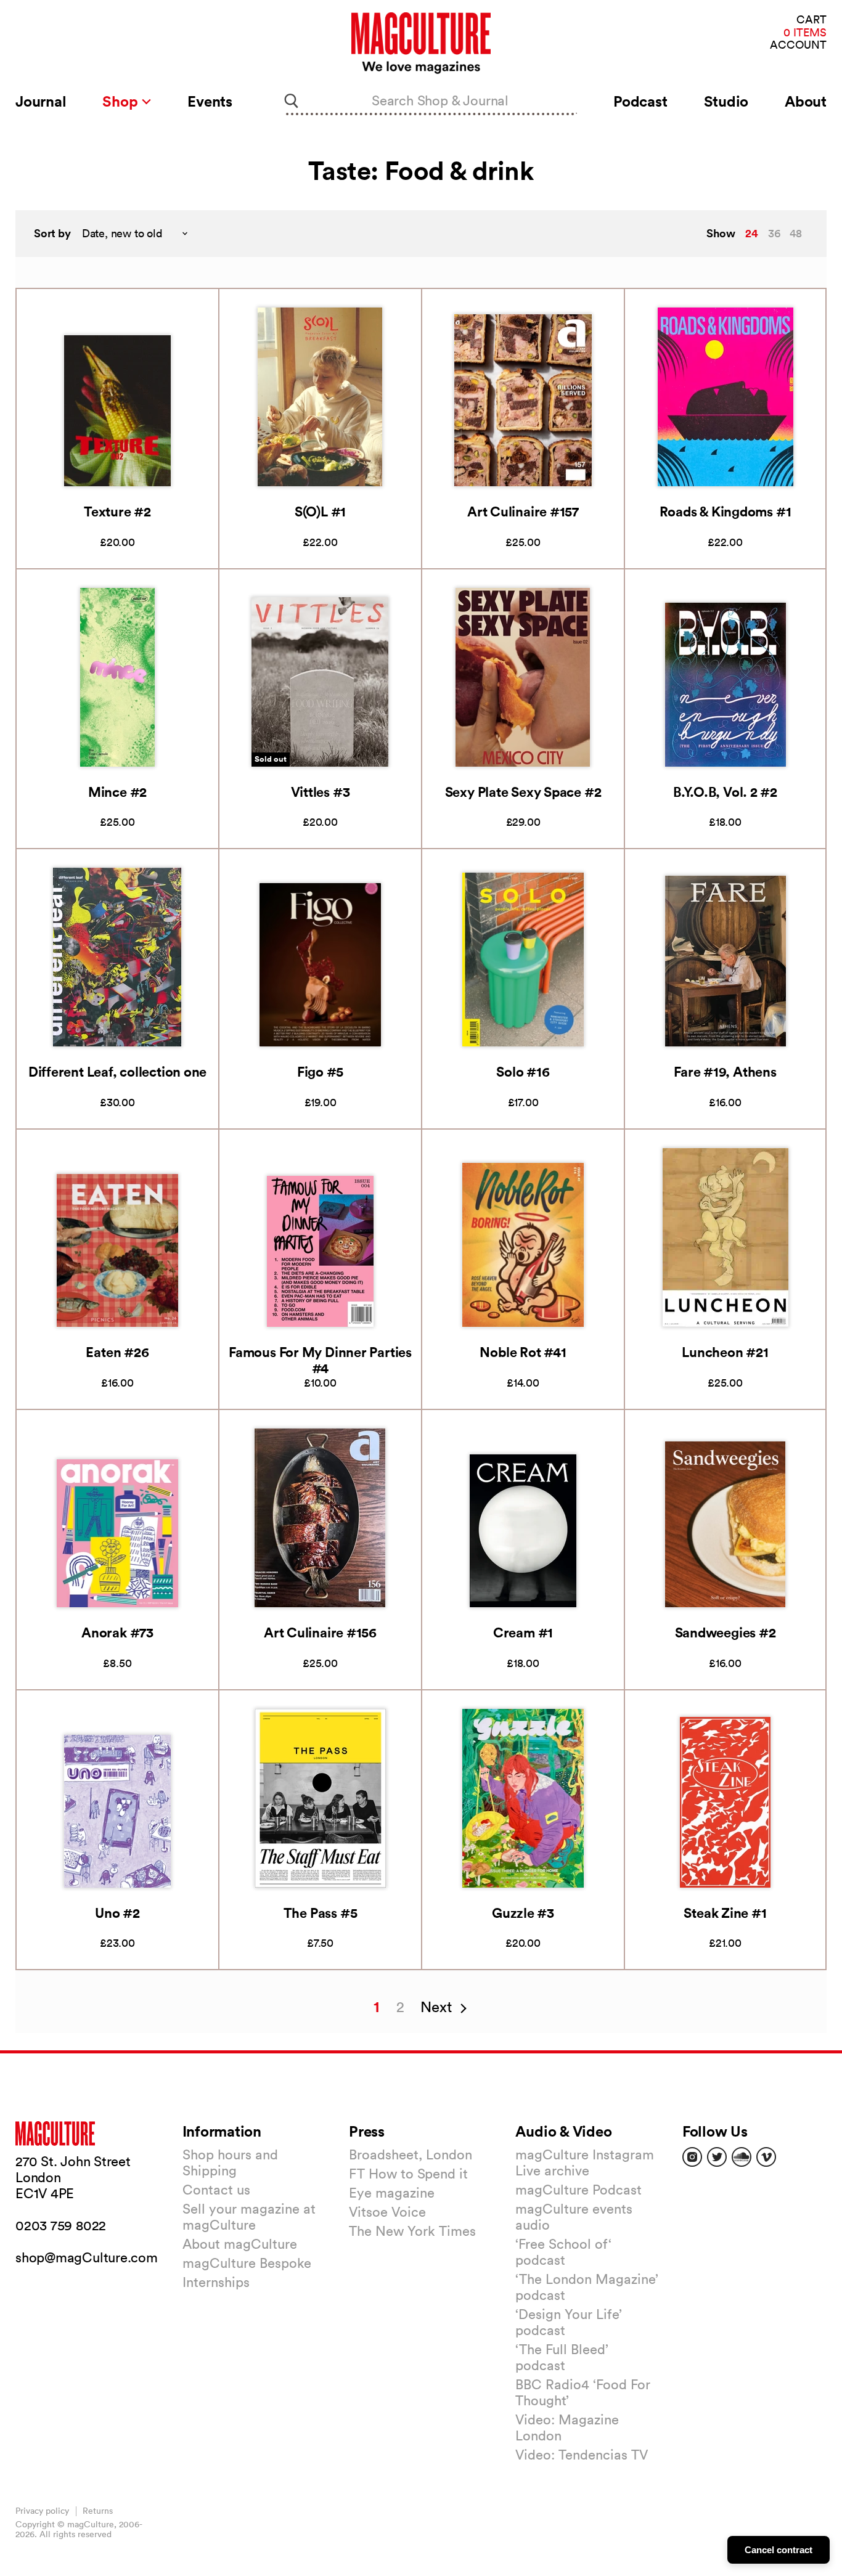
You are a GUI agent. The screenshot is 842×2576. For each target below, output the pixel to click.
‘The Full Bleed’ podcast (562, 2357)
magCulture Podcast (578, 2190)
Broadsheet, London (411, 2154)
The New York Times (412, 2231)
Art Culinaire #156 (320, 1632)
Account (798, 45)
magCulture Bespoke (247, 2263)
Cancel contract (779, 2550)
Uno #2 (117, 1913)
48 (796, 233)
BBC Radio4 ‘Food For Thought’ (583, 2392)
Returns (98, 2511)
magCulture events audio (574, 2217)
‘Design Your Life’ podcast (569, 2322)
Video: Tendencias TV (582, 2455)
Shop (122, 101)
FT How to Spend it (408, 2174)
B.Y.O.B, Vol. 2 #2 (725, 792)
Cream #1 (523, 1632)
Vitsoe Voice (387, 2212)
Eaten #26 (117, 1352)
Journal (41, 101)
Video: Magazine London (567, 2427)
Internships (216, 2282)
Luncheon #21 (725, 1352)
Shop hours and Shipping (230, 2162)
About (806, 101)
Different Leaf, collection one (117, 1071)
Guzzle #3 (523, 1913)
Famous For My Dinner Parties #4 (320, 1360)
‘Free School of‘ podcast (563, 2252)
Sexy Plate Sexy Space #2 (523, 792)
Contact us (216, 2190)
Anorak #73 (117, 1632)
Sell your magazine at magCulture (249, 2217)
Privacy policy (42, 2511)
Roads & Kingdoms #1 (726, 511)
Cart (811, 20)
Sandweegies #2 (726, 1632)
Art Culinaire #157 (523, 511)
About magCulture (240, 2244)
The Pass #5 (321, 1913)
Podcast (640, 101)
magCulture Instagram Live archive (585, 2162)
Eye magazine (392, 2193)
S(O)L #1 (320, 511)
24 (752, 233)
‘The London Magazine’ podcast (587, 2287)
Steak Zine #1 (725, 1913)
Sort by (52, 233)
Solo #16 (523, 1071)
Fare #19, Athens (725, 1071)
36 (774, 233)
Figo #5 (320, 1071)
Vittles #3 (321, 792)
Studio (726, 101)
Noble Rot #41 (523, 1352)
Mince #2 (117, 792)
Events (210, 101)
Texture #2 (117, 511)
